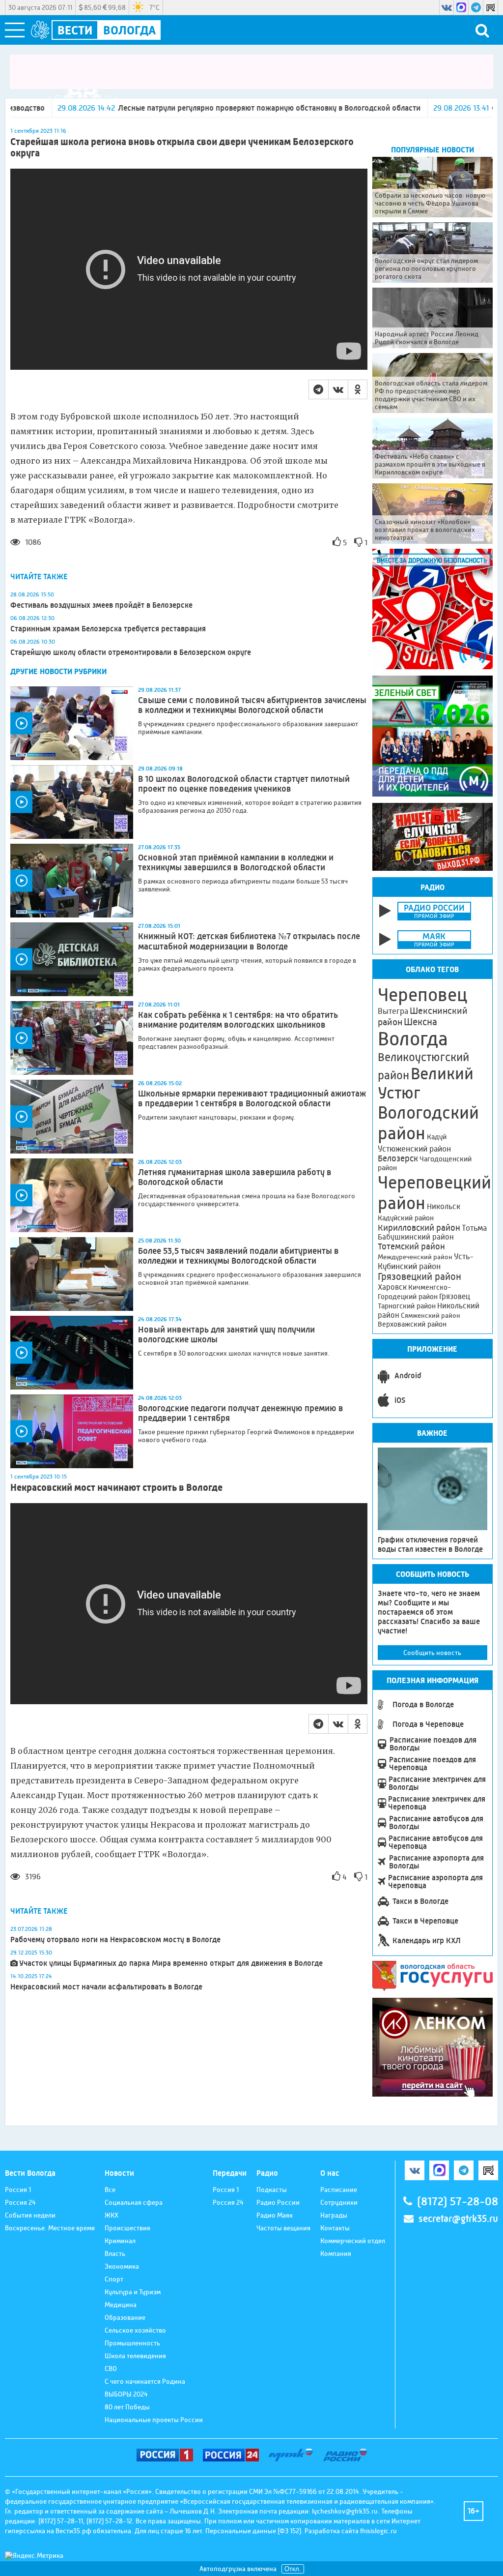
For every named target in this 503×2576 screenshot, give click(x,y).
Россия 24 (20, 2202)
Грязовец (455, 1296)
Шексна (420, 1022)
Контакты (335, 2228)
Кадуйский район (406, 1218)
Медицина (121, 2305)
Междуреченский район (415, 1257)
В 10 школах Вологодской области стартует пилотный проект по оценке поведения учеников (244, 784)
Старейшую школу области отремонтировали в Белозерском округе (131, 652)
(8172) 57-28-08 (458, 2202)
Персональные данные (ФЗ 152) (253, 2531)
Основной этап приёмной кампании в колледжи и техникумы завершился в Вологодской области (236, 862)
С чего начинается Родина (145, 2381)
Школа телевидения (135, 2356)
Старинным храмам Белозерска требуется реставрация (108, 629)
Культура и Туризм (133, 2292)
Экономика (122, 2266)
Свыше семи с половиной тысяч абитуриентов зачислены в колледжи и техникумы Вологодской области (252, 705)
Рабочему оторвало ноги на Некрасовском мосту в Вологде (115, 1939)
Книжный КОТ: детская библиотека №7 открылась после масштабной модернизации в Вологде (249, 941)
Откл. (293, 2569)
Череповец (422, 995)
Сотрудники (339, 2202)
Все (110, 2190)
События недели (30, 2215)
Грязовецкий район (419, 1277)
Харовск (392, 1287)
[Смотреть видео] (72, 723)
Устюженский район (414, 1149)
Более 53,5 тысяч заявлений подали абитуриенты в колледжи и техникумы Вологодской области (238, 1256)
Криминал (120, 2241)
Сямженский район (431, 1315)
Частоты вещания (283, 2228)
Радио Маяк (275, 2215)
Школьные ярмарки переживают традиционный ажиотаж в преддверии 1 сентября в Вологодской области (252, 1098)
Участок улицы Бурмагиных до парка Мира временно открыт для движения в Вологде (171, 1963)
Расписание (339, 2190)
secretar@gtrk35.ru (458, 2219)
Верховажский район (412, 1324)
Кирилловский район (419, 1228)
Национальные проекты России (154, 2420)
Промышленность (132, 2343)
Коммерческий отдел (353, 2241)
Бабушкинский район (416, 1237)
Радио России (278, 2202)
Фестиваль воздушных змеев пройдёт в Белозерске (101, 605)
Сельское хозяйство (135, 2330)
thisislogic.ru (378, 2531)
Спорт (114, 2279)
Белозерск (398, 1158)
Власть (115, 2253)
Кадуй (437, 1137)
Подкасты (272, 2190)
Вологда (413, 1039)
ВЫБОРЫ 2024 (126, 2394)
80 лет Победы (127, 2407)
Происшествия (127, 2228)
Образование (125, 2317)
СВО (111, 2369)
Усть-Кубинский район (426, 1261)
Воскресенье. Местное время (50, 2228)
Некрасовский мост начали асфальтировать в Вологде (106, 1987)
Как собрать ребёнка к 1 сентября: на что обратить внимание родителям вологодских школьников (238, 1020)
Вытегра (393, 1011)
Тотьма (474, 1228)
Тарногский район (407, 1306)
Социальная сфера (134, 2202)
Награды (334, 2215)
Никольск (444, 1207)
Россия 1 (18, 2190)
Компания (336, 2253)
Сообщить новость (432, 1653)
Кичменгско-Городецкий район (414, 1292)
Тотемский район (411, 1246)
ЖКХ (112, 2215)
